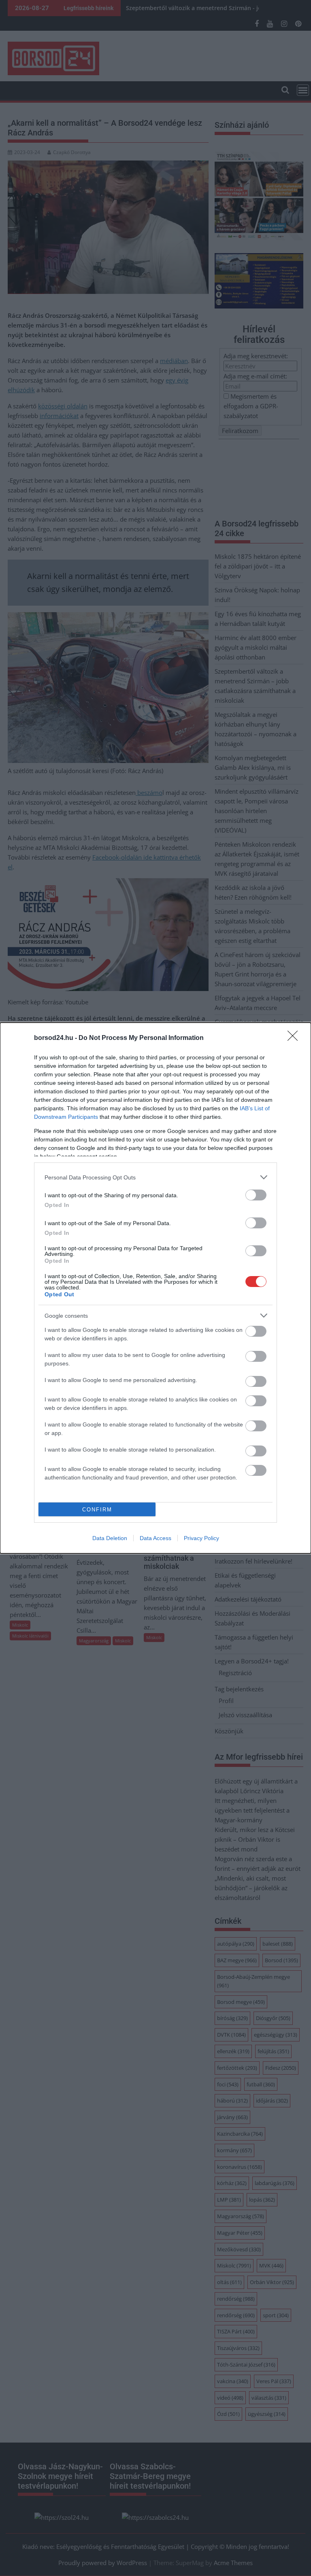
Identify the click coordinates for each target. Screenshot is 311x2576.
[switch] (256, 1195)
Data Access (155, 1538)
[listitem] (155, 1177)
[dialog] (155, 1288)
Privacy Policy (201, 1538)
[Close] (295, 1038)
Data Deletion (110, 1538)
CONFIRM (97, 1510)
